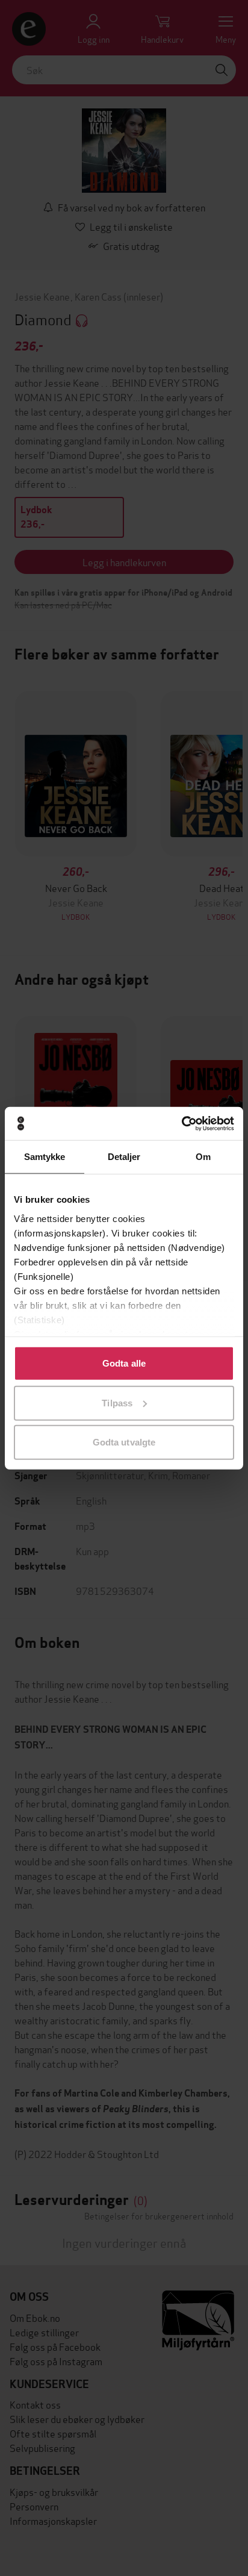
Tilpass (117, 1402)
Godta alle (124, 1363)
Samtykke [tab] (45, 1157)
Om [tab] (203, 1157)
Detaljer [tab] (124, 1157)
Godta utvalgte (124, 1442)
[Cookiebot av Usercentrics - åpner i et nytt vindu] (181, 1123)
